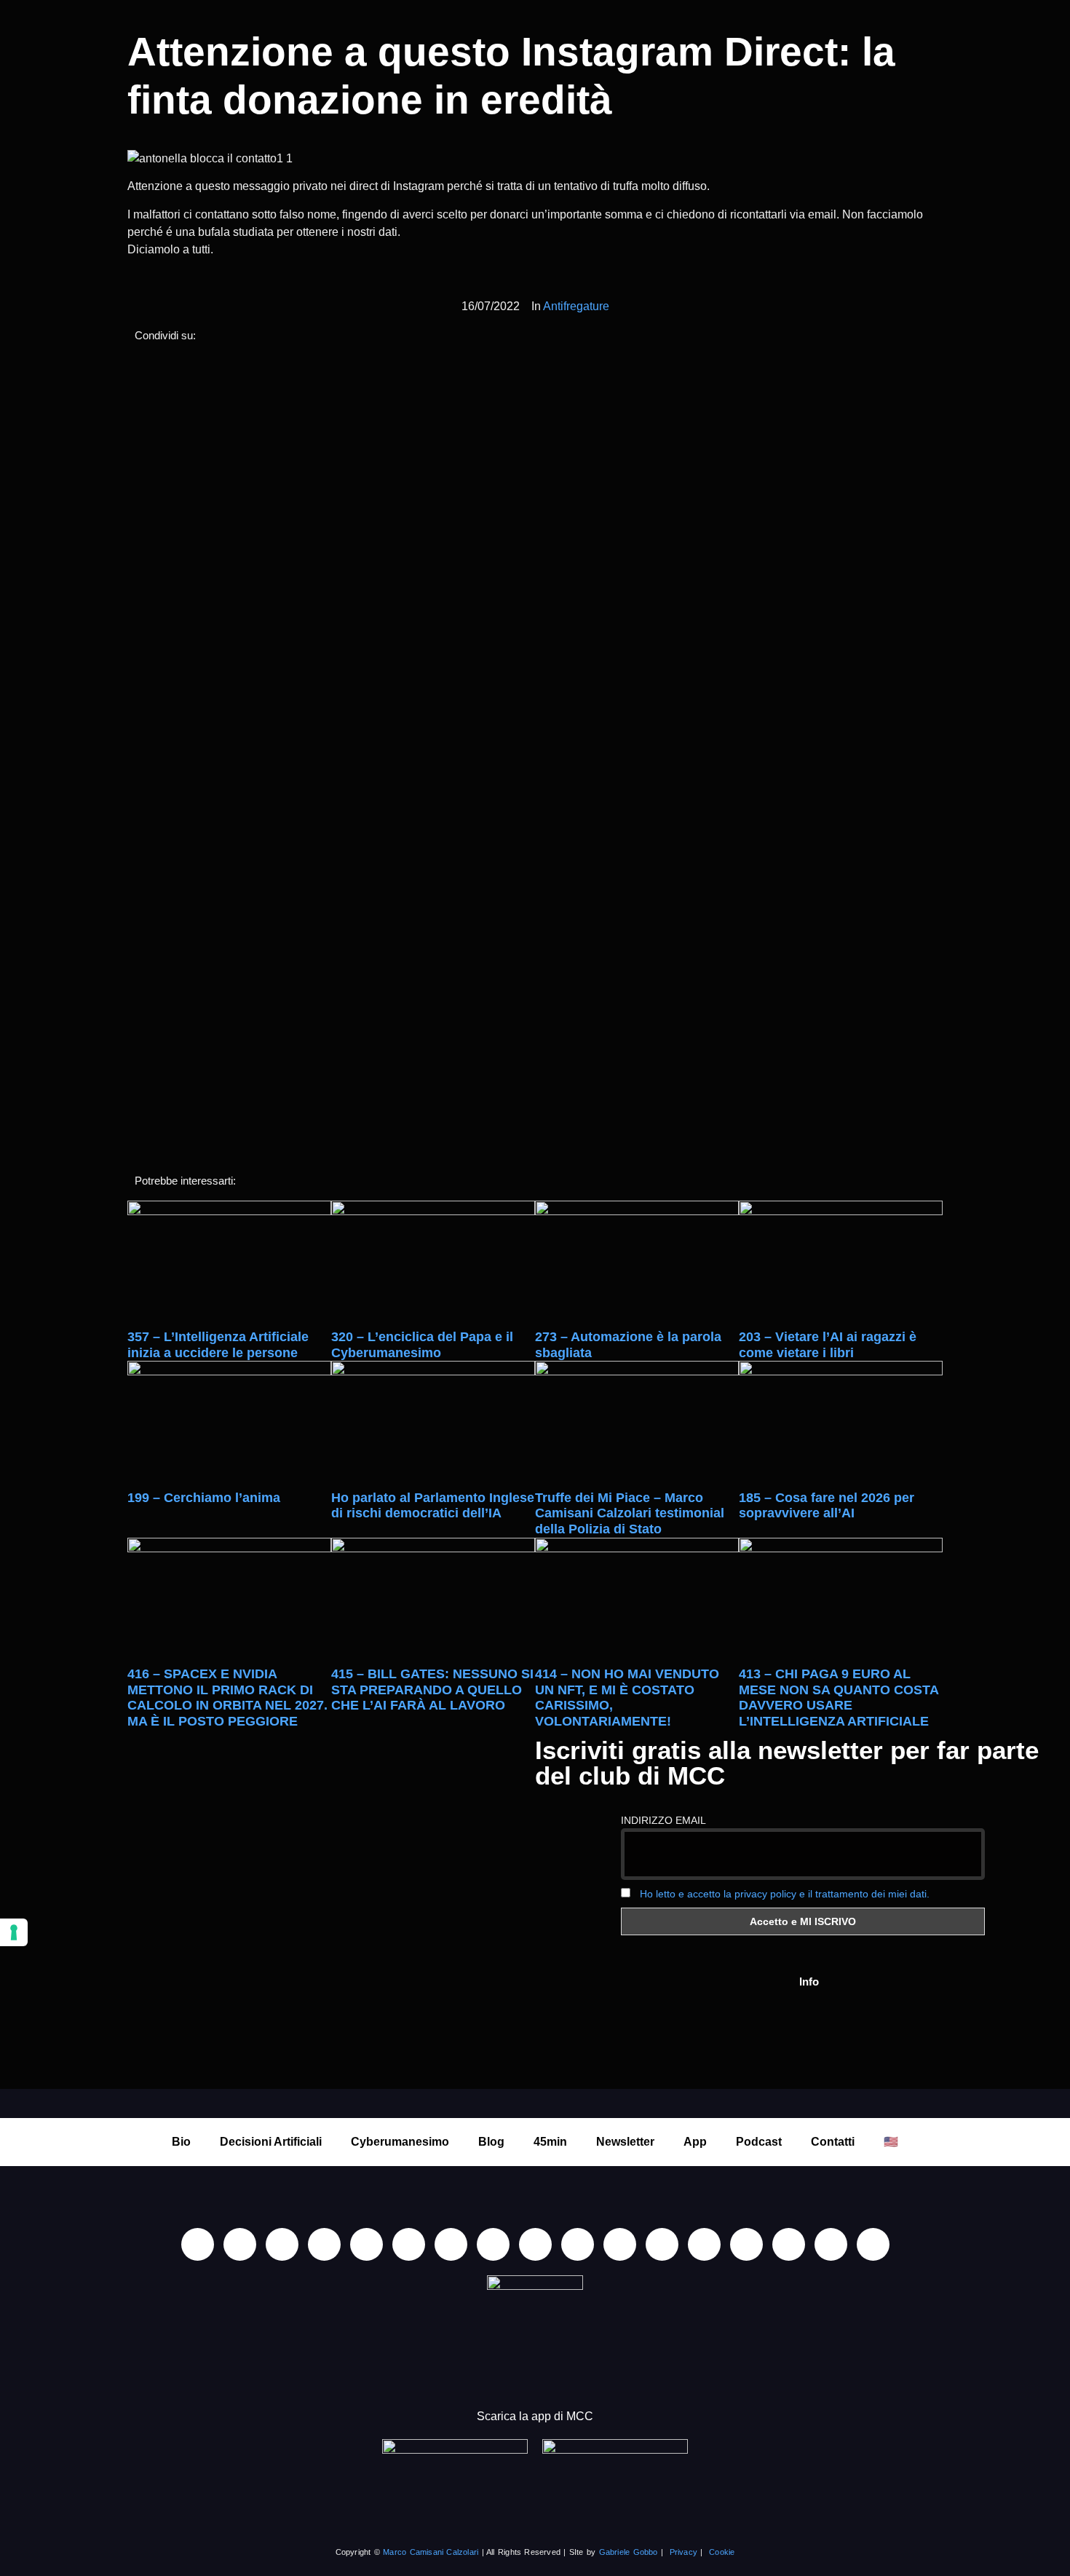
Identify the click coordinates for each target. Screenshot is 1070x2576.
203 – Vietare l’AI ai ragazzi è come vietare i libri (828, 1345)
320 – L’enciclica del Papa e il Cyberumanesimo (422, 1345)
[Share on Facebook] (535, 364)
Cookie (722, 2552)
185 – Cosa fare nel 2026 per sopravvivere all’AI (827, 1506)
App (695, 2142)
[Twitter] (789, 2244)
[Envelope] (620, 2244)
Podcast (759, 2142)
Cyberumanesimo (400, 2142)
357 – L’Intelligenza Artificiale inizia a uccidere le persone (218, 1345)
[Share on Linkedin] (535, 400)
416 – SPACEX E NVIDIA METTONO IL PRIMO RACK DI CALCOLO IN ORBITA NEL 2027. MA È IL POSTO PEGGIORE (227, 1698)
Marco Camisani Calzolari (431, 2552)
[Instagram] (324, 2244)
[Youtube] (240, 2244)
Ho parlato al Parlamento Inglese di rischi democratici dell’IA (433, 1506)
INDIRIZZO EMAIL (663, 1820)
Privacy (683, 2552)
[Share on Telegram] (535, 435)
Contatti (833, 2142)
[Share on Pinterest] (535, 453)
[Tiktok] (366, 2244)
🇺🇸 (891, 2142)
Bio (181, 2142)
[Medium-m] (873, 2244)
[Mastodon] (746, 2244)
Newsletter (625, 2142)
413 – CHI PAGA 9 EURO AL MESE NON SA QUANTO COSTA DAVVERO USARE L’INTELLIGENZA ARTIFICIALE (839, 1698)
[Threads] (831, 2244)
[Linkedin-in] (198, 2244)
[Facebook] (282, 2244)
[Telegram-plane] (493, 2244)
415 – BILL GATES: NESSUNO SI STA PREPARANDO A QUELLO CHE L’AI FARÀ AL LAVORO (432, 1690)
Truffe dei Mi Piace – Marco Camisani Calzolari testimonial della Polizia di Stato (630, 1513)
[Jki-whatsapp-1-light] (535, 2244)
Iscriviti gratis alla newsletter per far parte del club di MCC (787, 1763)
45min (550, 2142)
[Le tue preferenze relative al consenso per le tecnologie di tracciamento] (14, 1932)
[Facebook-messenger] (578, 2244)
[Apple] (409, 2244)
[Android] (451, 2244)
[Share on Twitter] (535, 418)
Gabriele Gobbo (629, 2552)
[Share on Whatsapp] (535, 382)
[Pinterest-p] (704, 2244)
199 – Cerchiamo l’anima (204, 1498)
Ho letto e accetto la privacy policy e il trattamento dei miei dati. (785, 1894)
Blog (491, 2142)
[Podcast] (662, 2244)
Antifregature (576, 306)
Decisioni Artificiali (271, 2142)
